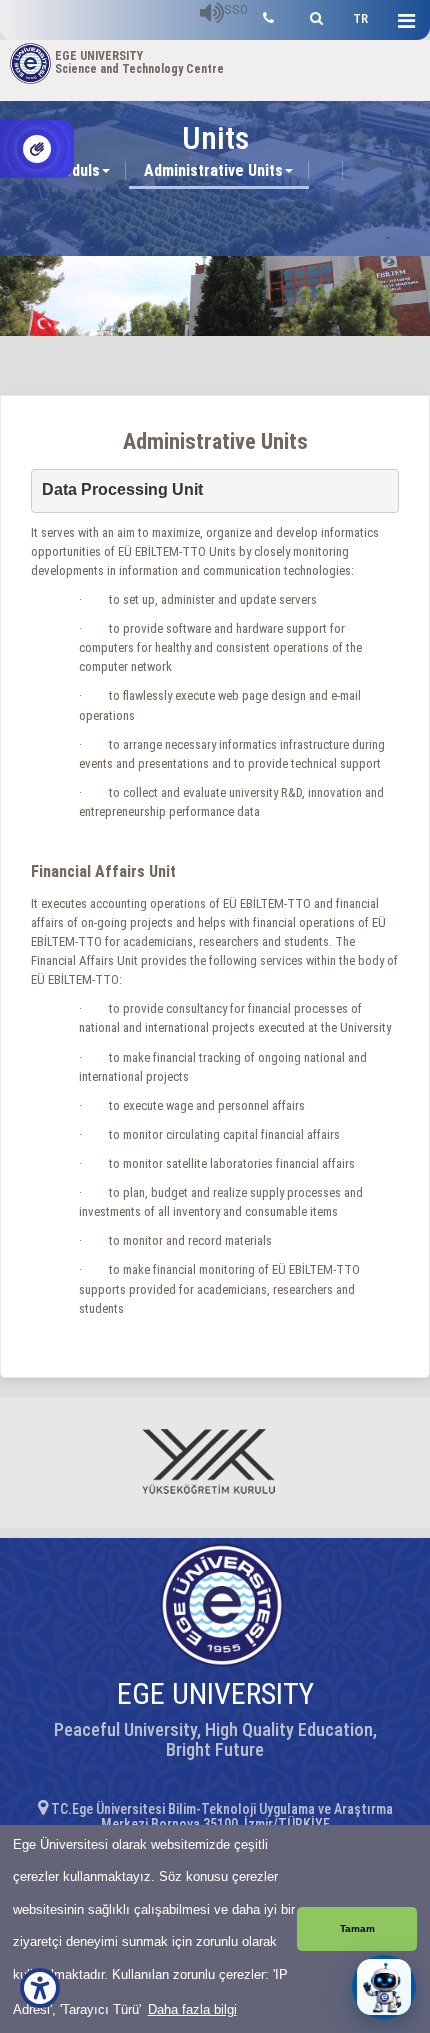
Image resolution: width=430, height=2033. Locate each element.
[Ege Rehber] (268, 15)
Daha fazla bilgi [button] (192, 2009)
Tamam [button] (357, 1928)
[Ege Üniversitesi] (313, 15)
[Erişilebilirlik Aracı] (40, 1988)
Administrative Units (213, 170)
